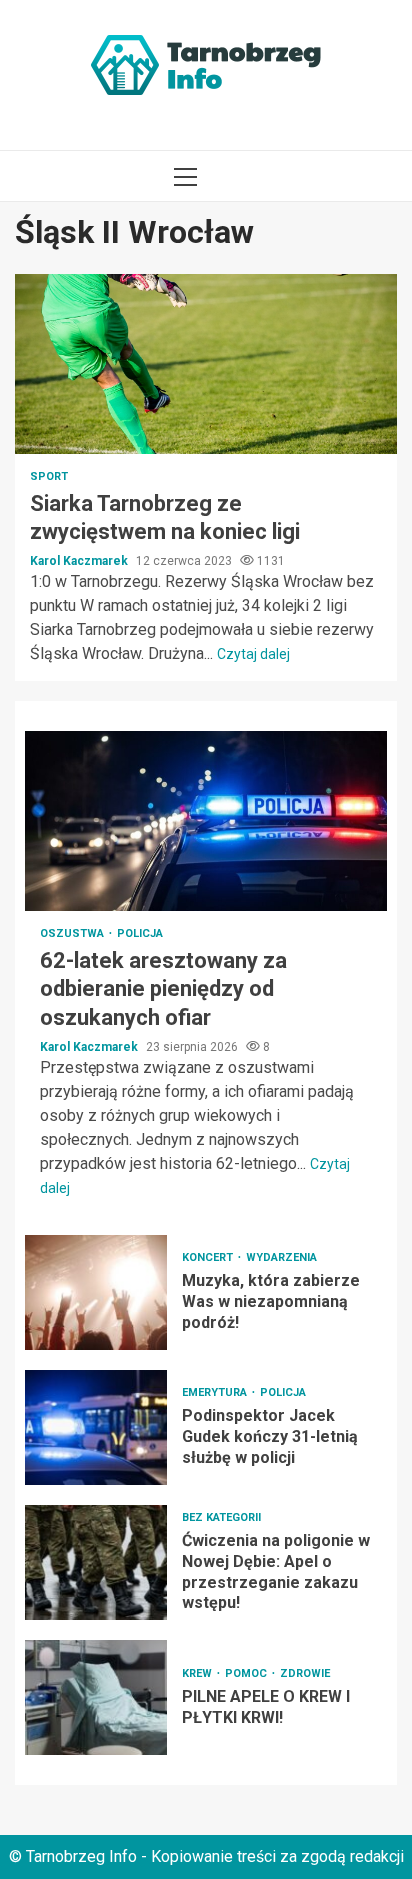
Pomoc (247, 1673)
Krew (198, 1673)
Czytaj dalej (253, 654)
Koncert (209, 1257)
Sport (49, 476)
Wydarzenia (281, 1257)
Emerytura (216, 1392)
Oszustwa (73, 933)
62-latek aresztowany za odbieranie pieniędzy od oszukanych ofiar (206, 821)
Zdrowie (305, 1673)
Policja (140, 933)
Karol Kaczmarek (80, 561)
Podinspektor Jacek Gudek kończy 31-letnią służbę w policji (96, 1427)
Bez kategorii (221, 1517)
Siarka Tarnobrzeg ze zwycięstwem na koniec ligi (206, 364)
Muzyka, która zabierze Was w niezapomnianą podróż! (96, 1292)
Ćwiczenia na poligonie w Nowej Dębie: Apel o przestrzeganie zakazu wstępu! (96, 1562)
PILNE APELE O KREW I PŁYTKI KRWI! (96, 1697)
